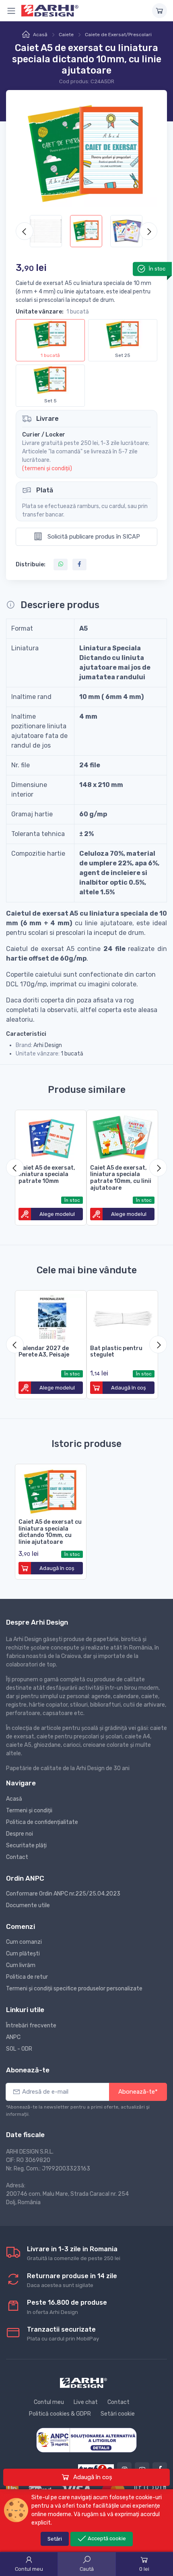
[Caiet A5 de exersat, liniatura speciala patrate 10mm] (51, 1136)
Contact (17, 1857)
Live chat (86, 2402)
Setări (55, 2539)
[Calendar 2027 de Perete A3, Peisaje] (51, 1316)
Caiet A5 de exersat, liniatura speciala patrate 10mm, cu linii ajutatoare (121, 1178)
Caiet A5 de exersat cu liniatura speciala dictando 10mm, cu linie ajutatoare (50, 1532)
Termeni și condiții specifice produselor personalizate (74, 1989)
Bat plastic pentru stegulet (116, 1352)
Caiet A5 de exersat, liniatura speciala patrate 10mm (47, 1175)
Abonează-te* (138, 2092)
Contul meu (49, 2402)
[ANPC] (86, 2440)
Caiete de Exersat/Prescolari (118, 35)
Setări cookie (118, 2414)
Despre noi (20, 1834)
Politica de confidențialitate (42, 1822)
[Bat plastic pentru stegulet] (122, 1316)
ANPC (13, 2037)
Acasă (40, 35)
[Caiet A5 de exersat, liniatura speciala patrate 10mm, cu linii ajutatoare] (122, 1136)
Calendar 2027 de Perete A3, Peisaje (44, 1352)
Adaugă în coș (92, 2477)
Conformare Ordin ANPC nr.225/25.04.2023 (63, 1894)
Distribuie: (31, 565)
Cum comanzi (24, 1942)
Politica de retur (27, 1977)
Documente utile (28, 1905)
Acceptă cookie (106, 2538)
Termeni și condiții (29, 1811)
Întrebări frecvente (31, 2026)
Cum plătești (23, 1954)
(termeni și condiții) (47, 468)
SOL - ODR (19, 2049)
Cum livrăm (21, 1965)
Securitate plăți (26, 1845)
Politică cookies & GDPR (60, 2414)
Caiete (66, 35)
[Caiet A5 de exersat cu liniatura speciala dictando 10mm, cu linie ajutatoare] (51, 1490)
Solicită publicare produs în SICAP (93, 537)
